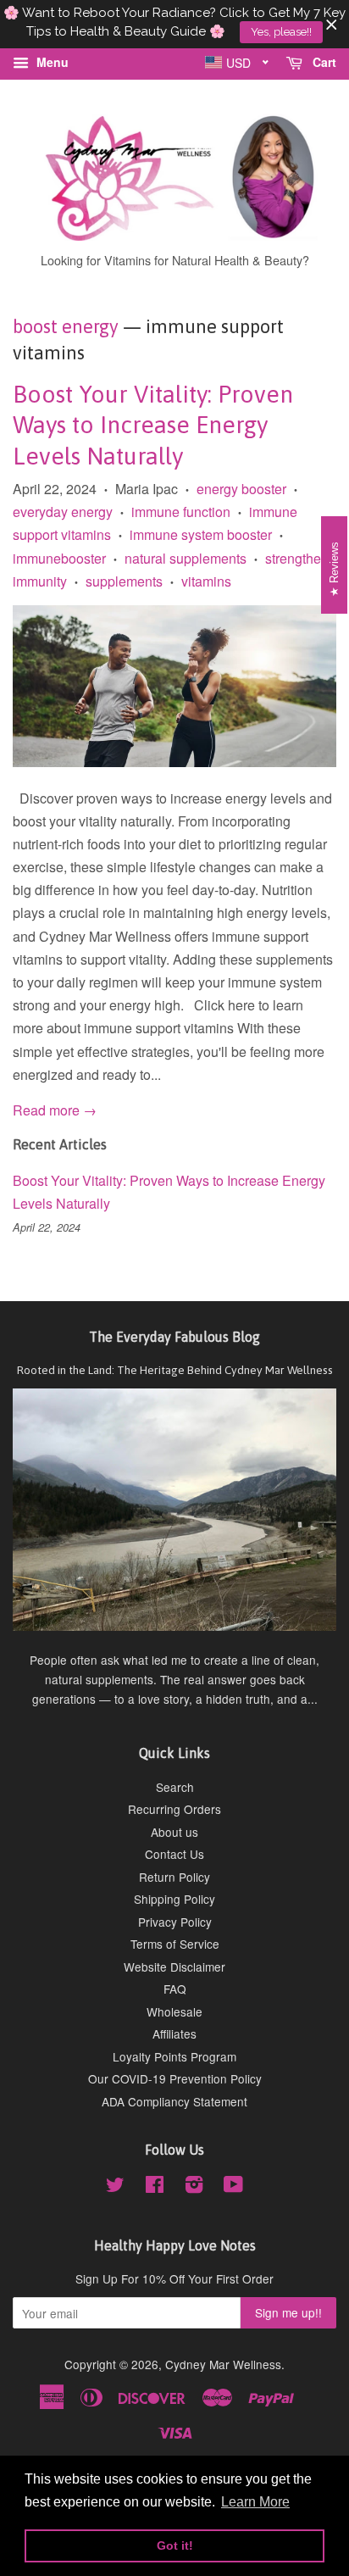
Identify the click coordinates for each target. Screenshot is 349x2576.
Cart (323, 62)
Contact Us (174, 1854)
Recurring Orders (174, 1809)
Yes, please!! (281, 32)
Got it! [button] (175, 2545)
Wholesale (174, 2011)
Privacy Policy (175, 1922)
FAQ (175, 1989)
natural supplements (186, 558)
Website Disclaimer (174, 1967)
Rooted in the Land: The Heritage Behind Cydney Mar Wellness (175, 1370)
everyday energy (63, 512)
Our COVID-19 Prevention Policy (175, 2078)
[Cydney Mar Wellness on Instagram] (194, 2187)
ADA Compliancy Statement (174, 2101)
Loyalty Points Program (174, 2056)
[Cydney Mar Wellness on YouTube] (233, 2187)
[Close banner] (332, 24)
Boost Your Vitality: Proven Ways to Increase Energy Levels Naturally (153, 425)
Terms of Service (175, 1944)
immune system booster (201, 534)
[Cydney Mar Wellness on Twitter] (115, 2187)
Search (175, 1787)
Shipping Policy (174, 1899)
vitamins (206, 581)
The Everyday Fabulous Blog (174, 1337)
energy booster (241, 489)
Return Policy (174, 1877)
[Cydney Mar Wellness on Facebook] (155, 2187)
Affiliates (174, 2034)
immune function (181, 512)
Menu (51, 62)
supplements (124, 581)
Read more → (55, 1110)
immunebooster (59, 558)
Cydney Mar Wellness (223, 2364)
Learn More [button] (255, 2502)
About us (174, 1832)
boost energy (66, 326)
